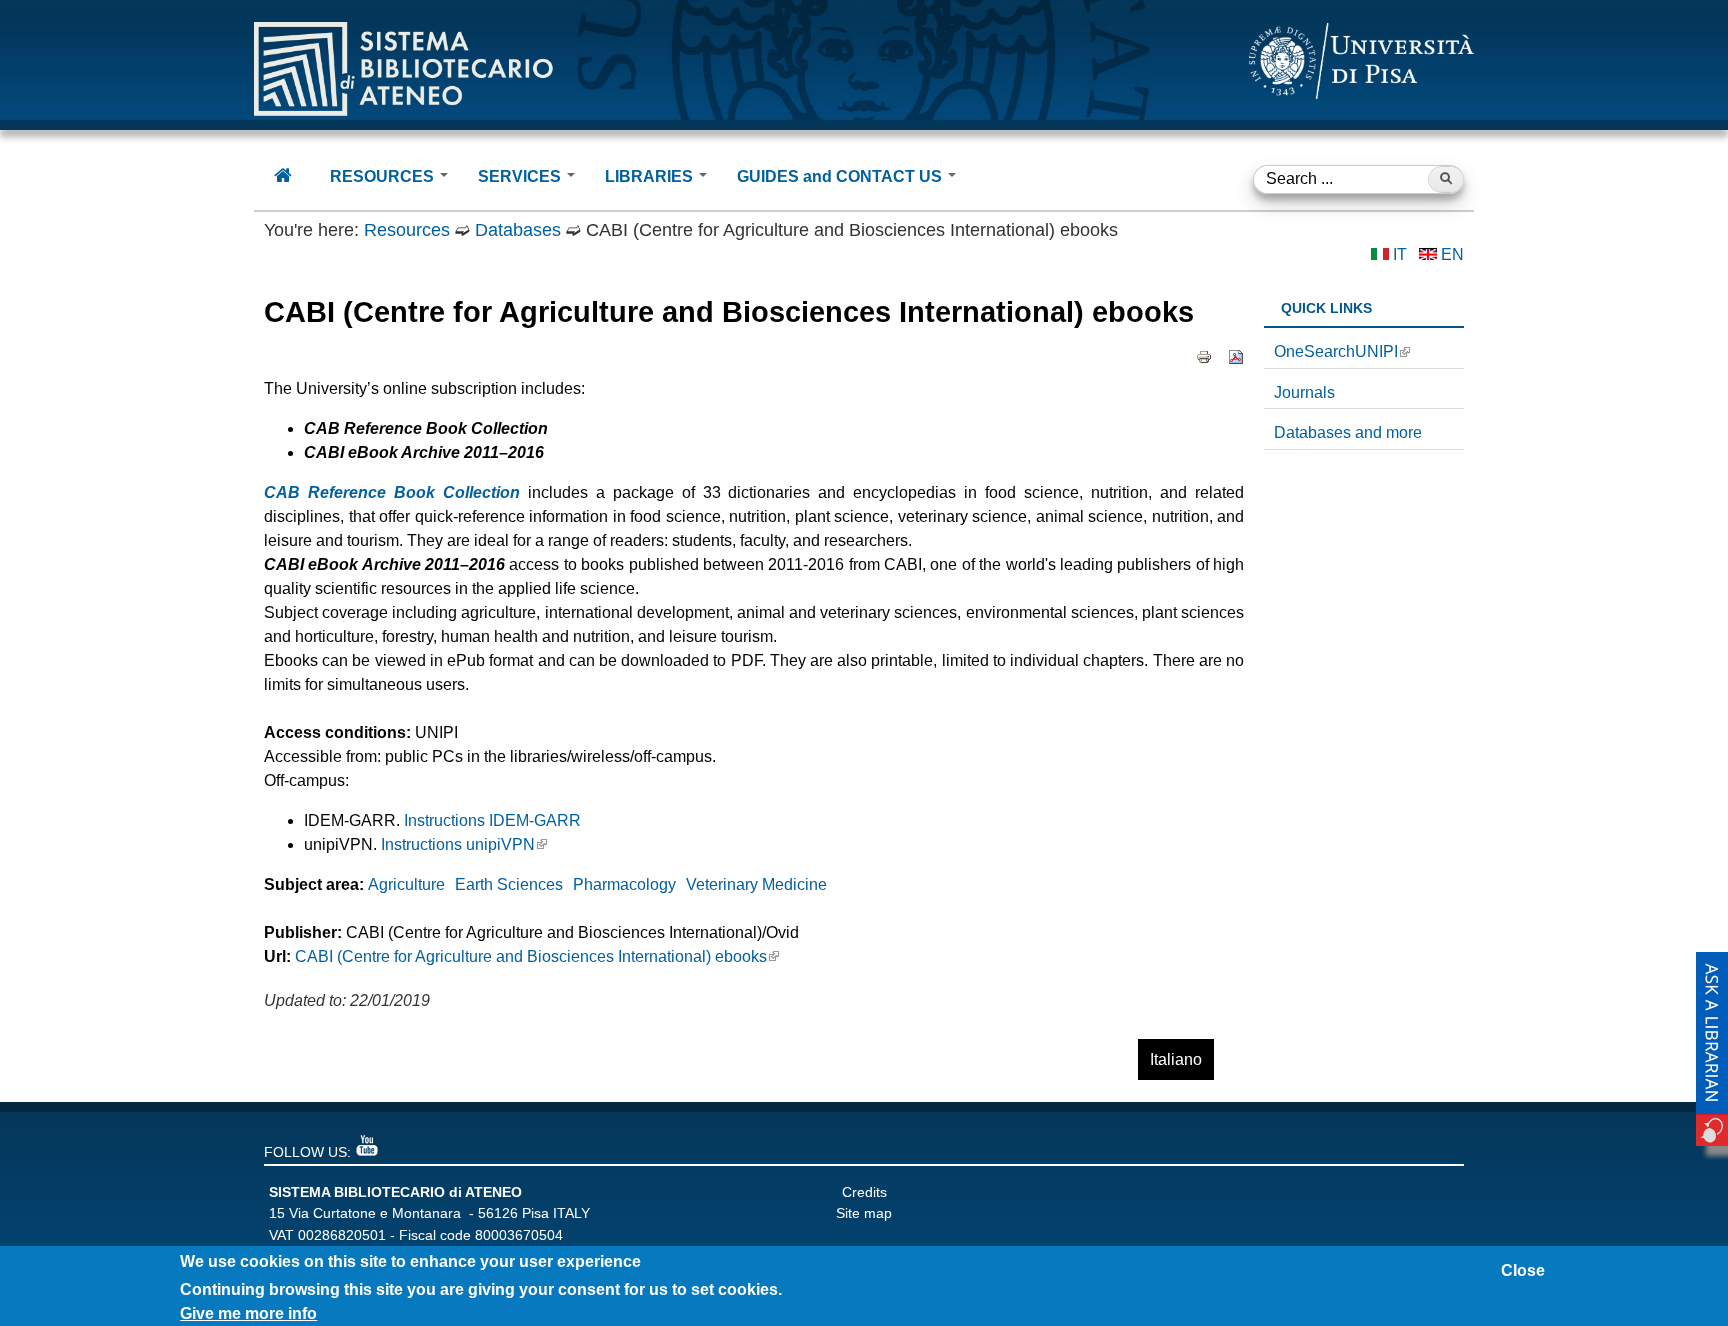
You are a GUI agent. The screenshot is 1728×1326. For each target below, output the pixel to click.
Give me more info (248, 1313)
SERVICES (521, 176)
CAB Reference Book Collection (392, 492)
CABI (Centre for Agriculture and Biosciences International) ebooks (531, 956)
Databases (518, 230)
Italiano (1176, 1059)
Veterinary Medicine (756, 884)
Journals (1304, 392)
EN (1452, 254)
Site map (864, 1213)
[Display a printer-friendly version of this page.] (1204, 356)
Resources (407, 230)
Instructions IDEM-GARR (492, 820)
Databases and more (1348, 432)
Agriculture (406, 884)
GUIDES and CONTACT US (841, 176)
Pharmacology (624, 884)
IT (1400, 254)
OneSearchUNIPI (1336, 351)
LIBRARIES (651, 176)
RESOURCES (384, 176)
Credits (864, 1192)
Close (1523, 1270)
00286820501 (342, 1235)
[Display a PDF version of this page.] (1236, 356)
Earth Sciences (509, 884)
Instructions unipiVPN (458, 844)
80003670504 (519, 1235)
